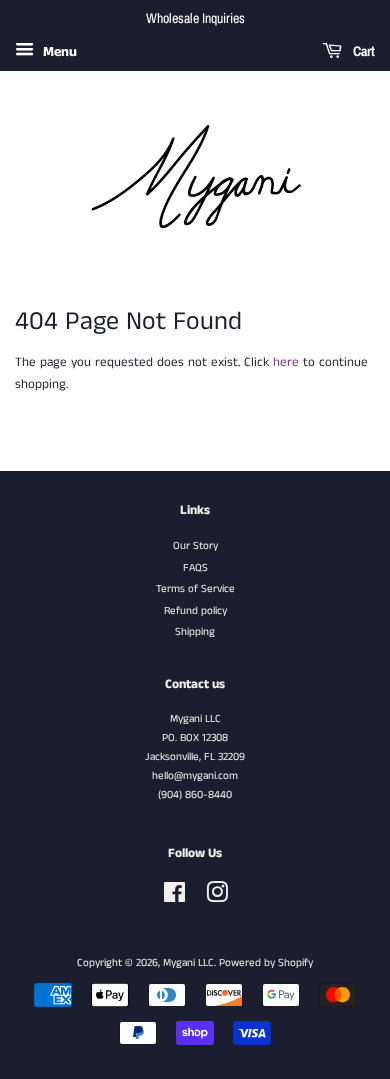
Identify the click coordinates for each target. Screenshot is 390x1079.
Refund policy (195, 611)
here (286, 362)
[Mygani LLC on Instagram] (217, 898)
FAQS (195, 568)
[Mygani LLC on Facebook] (174, 898)
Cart (362, 51)
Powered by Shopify (266, 963)
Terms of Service (195, 589)
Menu (58, 52)
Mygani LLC (188, 963)
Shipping (195, 632)
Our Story (195, 546)
